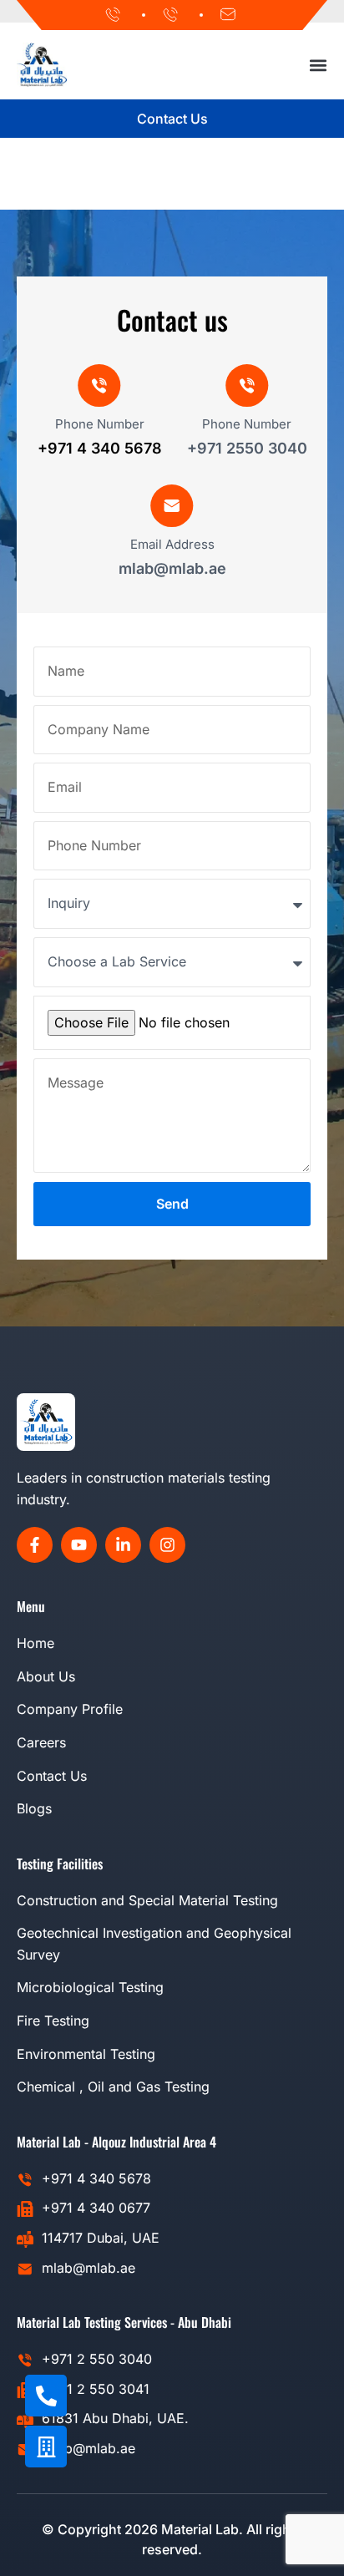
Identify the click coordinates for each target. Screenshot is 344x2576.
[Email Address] (172, 506)
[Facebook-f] (35, 1545)
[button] (319, 65)
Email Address (172, 544)
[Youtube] (79, 1545)
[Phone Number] (99, 386)
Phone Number (100, 424)
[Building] (46, 2447)
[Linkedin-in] (123, 1545)
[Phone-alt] (46, 2396)
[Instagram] (167, 1545)
